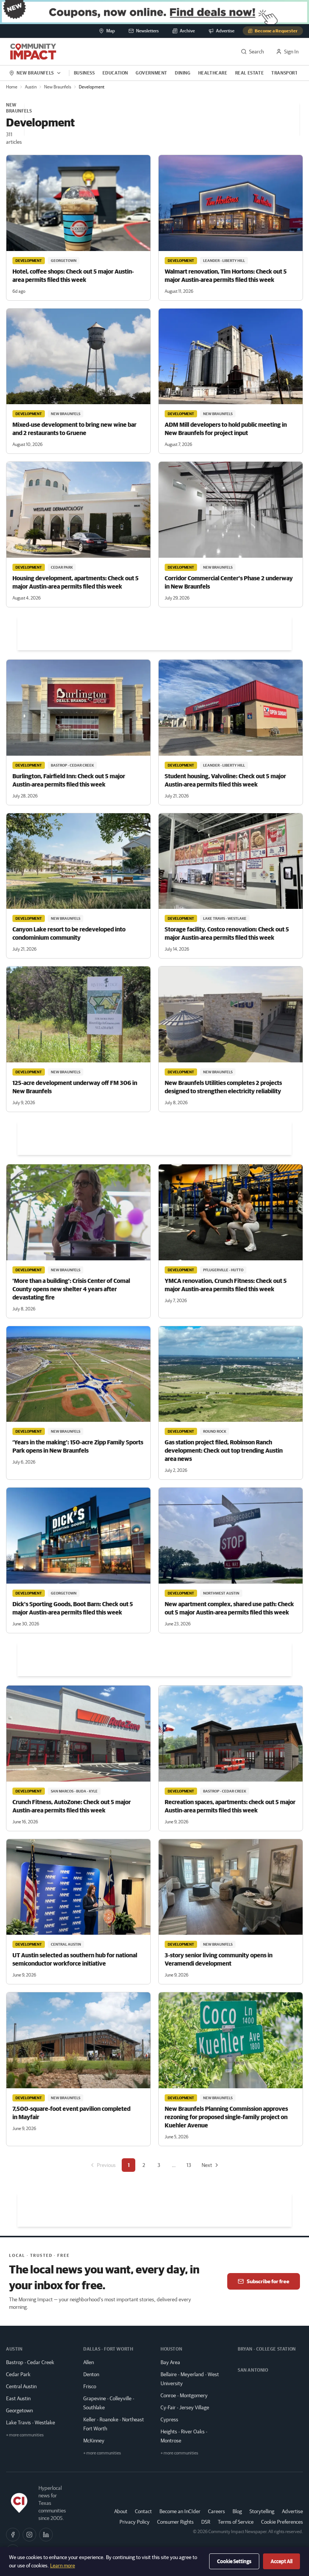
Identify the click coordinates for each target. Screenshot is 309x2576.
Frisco (90, 2386)
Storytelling (262, 2511)
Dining (183, 73)
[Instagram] (29, 2535)
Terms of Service (236, 2522)
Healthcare (213, 73)
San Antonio (253, 2370)
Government (151, 73)
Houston (171, 2349)
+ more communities (25, 2435)
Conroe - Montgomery (184, 2395)
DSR (206, 2522)
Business (84, 73)
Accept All (281, 2561)
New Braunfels (58, 87)
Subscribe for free (268, 2281)
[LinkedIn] (46, 2535)
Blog (237, 2511)
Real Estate (250, 73)
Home (12, 87)
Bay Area (170, 2362)
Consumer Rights (175, 2522)
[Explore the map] (154, 12)
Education (115, 73)
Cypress (169, 2419)
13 (189, 2165)
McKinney (94, 2441)
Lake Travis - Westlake (31, 2422)
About (121, 2511)
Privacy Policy (135, 2522)
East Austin (18, 2398)
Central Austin (21, 2386)
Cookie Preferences (282, 2522)
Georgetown (19, 2410)
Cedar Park (18, 2374)
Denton (91, 2374)
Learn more (63, 2565)
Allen (89, 2362)
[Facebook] (13, 2535)
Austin (31, 87)
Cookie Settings (234, 2561)
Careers (216, 2511)
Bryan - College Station (267, 2349)
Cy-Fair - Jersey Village (185, 2407)
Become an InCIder (180, 2511)
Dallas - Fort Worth (108, 2349)
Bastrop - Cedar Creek (30, 2362)
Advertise (292, 2511)
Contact (143, 2511)
